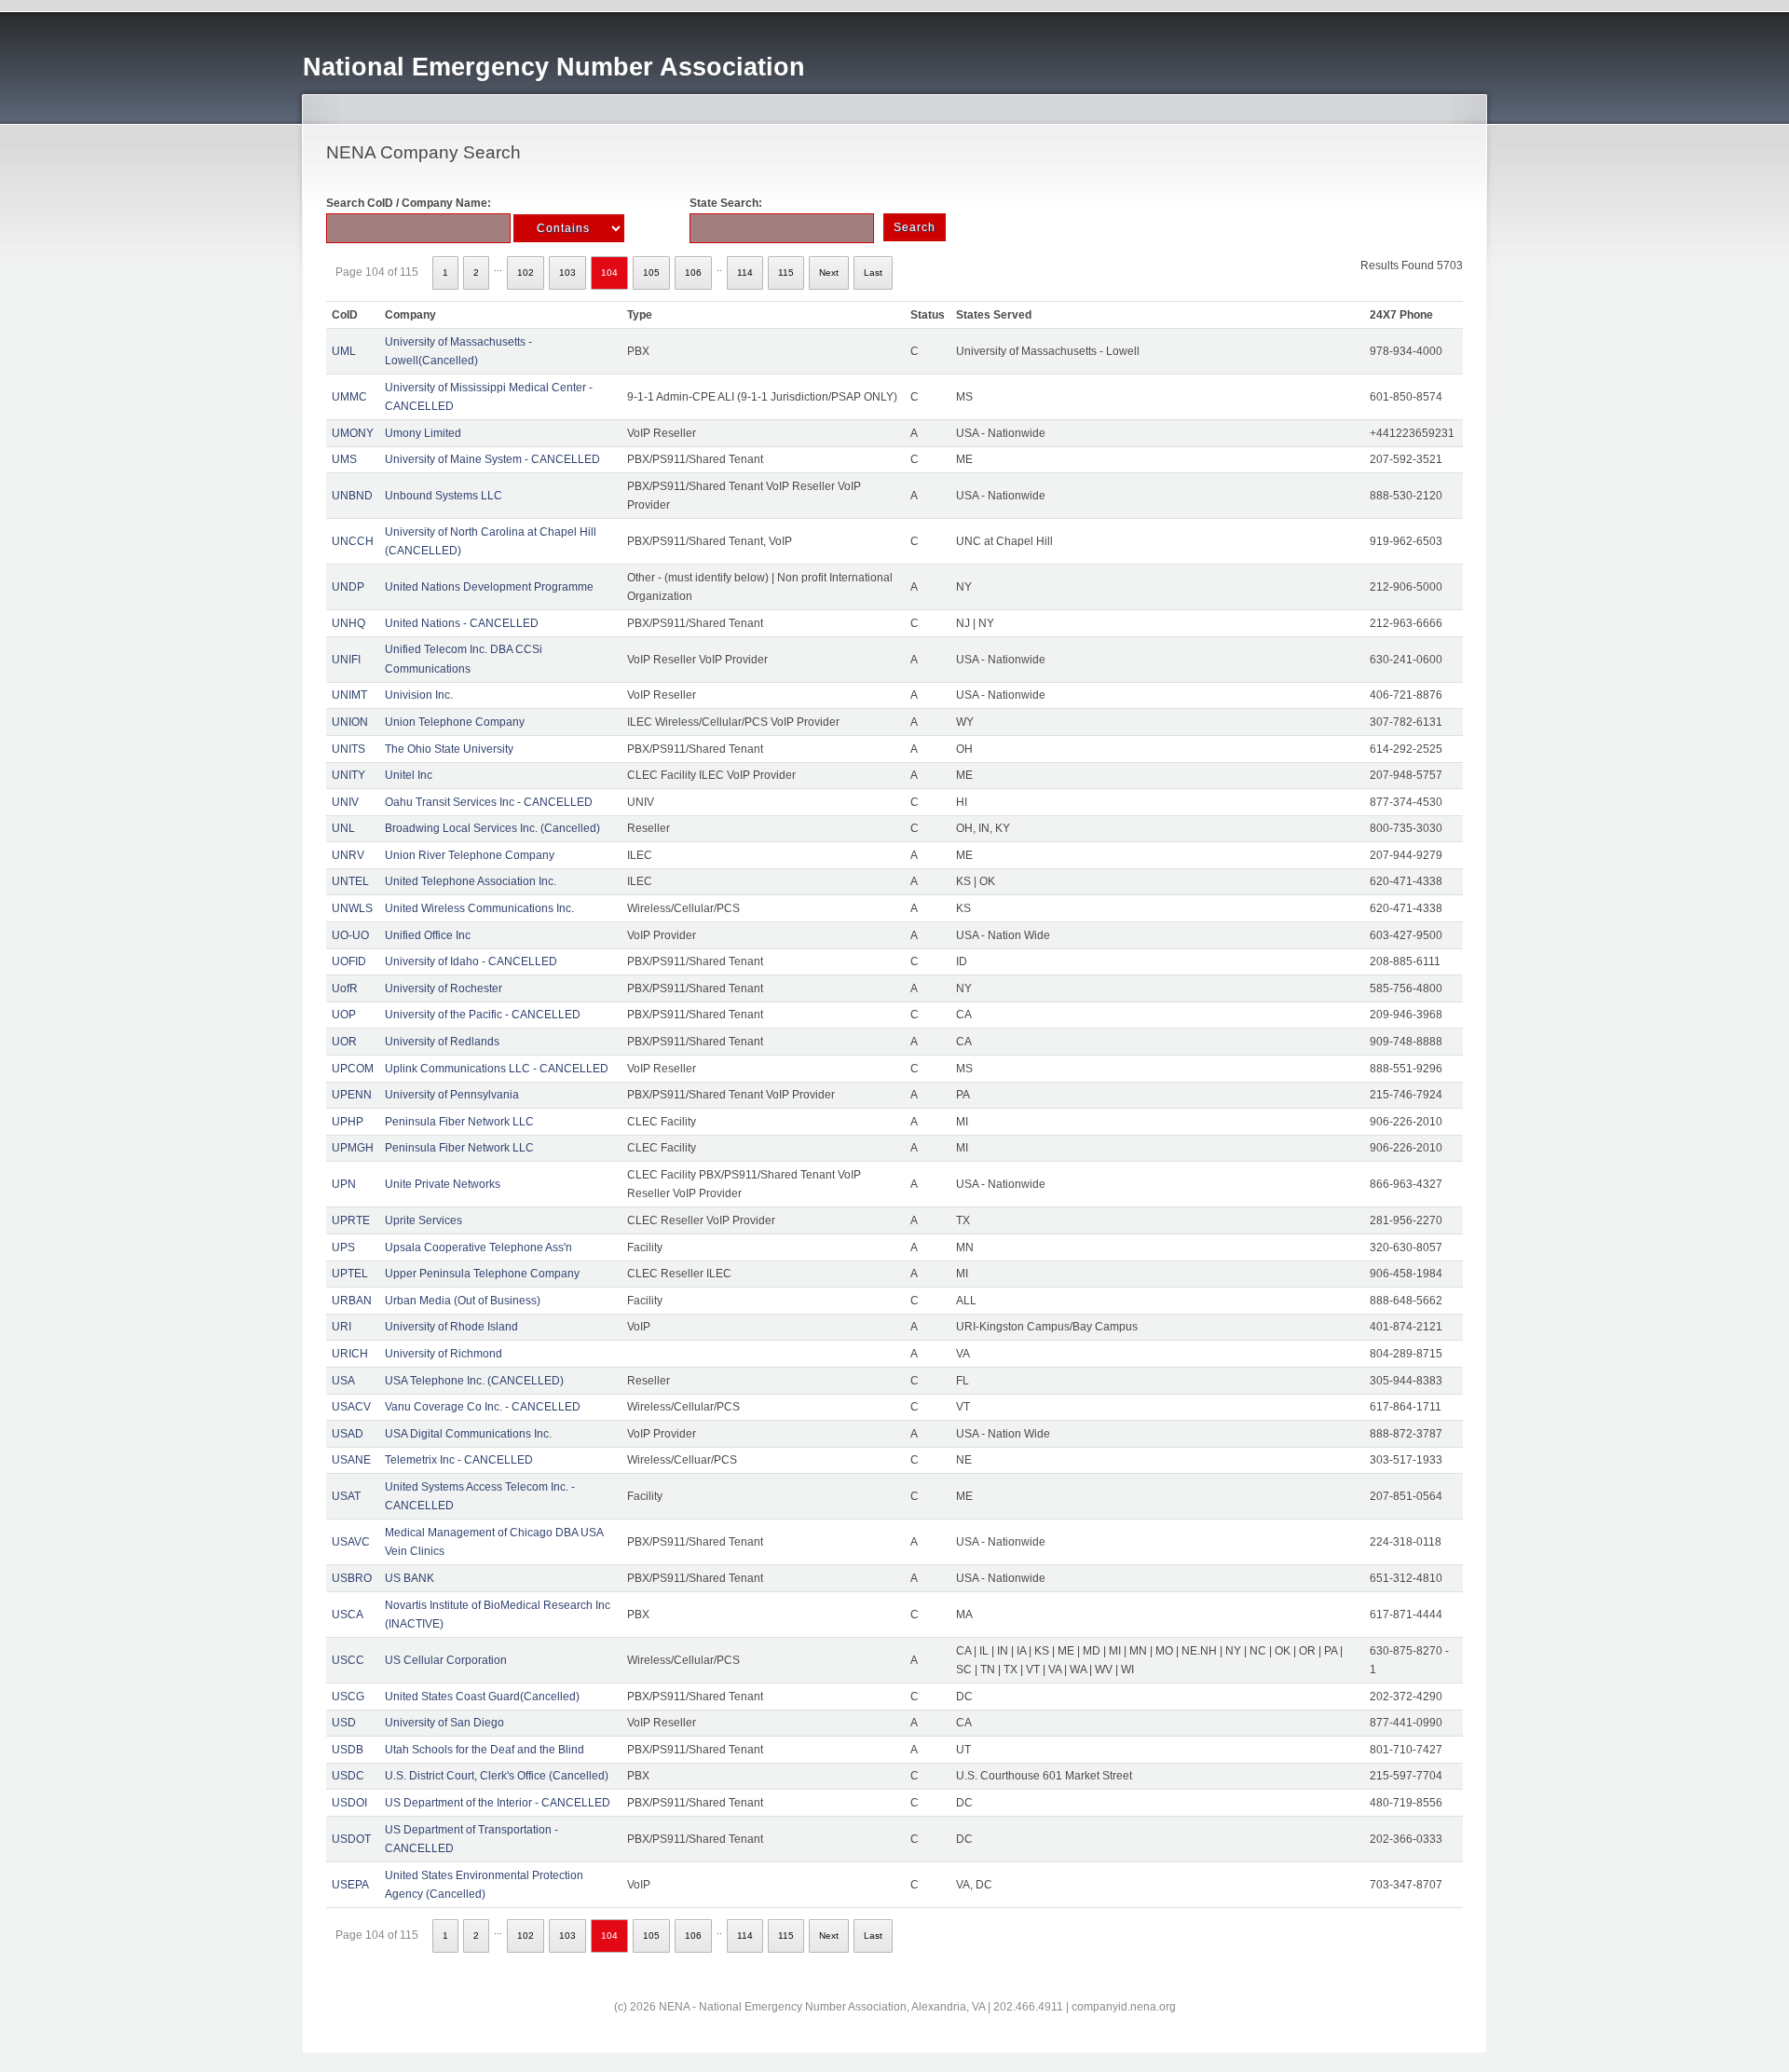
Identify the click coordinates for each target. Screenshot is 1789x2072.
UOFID (349, 961)
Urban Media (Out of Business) (463, 1301)
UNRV (348, 855)
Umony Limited (423, 433)
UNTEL (350, 881)
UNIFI (346, 660)
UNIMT (349, 695)
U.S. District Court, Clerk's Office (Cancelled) (497, 1776)
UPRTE (351, 1220)
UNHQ (348, 623)
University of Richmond (444, 1354)
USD (344, 1723)
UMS (344, 459)
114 (745, 273)
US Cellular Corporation (446, 1660)
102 (526, 273)
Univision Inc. (419, 695)
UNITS (348, 749)
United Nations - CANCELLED (462, 623)
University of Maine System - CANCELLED (492, 459)
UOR (344, 1042)
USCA (348, 1615)
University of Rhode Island (451, 1327)
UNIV (345, 802)
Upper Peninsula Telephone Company (482, 1274)
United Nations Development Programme (489, 587)
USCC (348, 1660)
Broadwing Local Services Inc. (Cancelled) (492, 828)
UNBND (352, 496)
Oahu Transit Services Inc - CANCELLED (489, 802)
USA (343, 1381)
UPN (344, 1184)
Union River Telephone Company (470, 855)
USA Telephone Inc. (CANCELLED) (474, 1381)
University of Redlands (442, 1042)
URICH (350, 1354)
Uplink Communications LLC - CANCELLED (497, 1069)
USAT (346, 1496)
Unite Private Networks (443, 1184)
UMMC (349, 397)
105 (651, 273)
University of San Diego (444, 1723)
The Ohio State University (449, 749)
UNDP (348, 587)
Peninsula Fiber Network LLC (459, 1122)
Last (873, 273)
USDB (348, 1750)
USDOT (351, 1839)
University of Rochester (444, 988)
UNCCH (353, 541)
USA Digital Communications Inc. (468, 1434)
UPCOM (353, 1069)
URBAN (352, 1301)
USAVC (351, 1542)
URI (341, 1327)
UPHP (348, 1122)
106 (693, 273)
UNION (350, 722)
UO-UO (350, 935)
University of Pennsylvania (452, 1095)
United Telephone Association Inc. (471, 881)
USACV (351, 1407)
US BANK (410, 1578)
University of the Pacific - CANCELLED (483, 1015)
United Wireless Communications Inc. (479, 908)
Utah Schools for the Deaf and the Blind (485, 1750)
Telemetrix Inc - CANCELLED (459, 1460)
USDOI (349, 1803)
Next (829, 273)
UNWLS (352, 908)
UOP (344, 1015)
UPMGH (353, 1148)
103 (567, 273)
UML (344, 351)
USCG (348, 1697)
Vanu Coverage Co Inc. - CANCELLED (483, 1407)
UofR (345, 988)
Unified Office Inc (428, 935)
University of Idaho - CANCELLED (471, 961)
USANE (351, 1460)
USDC (348, 1776)
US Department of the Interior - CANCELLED (498, 1803)
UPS (343, 1247)
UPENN (352, 1095)
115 (786, 273)
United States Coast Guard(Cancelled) (482, 1697)
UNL (343, 828)
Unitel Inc (409, 775)
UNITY (348, 775)
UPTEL (350, 1274)
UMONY (353, 433)
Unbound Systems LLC (444, 496)
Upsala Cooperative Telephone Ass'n (478, 1247)
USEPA (350, 1885)
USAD (348, 1434)
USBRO (352, 1578)
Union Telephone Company (455, 722)
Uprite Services (423, 1220)
